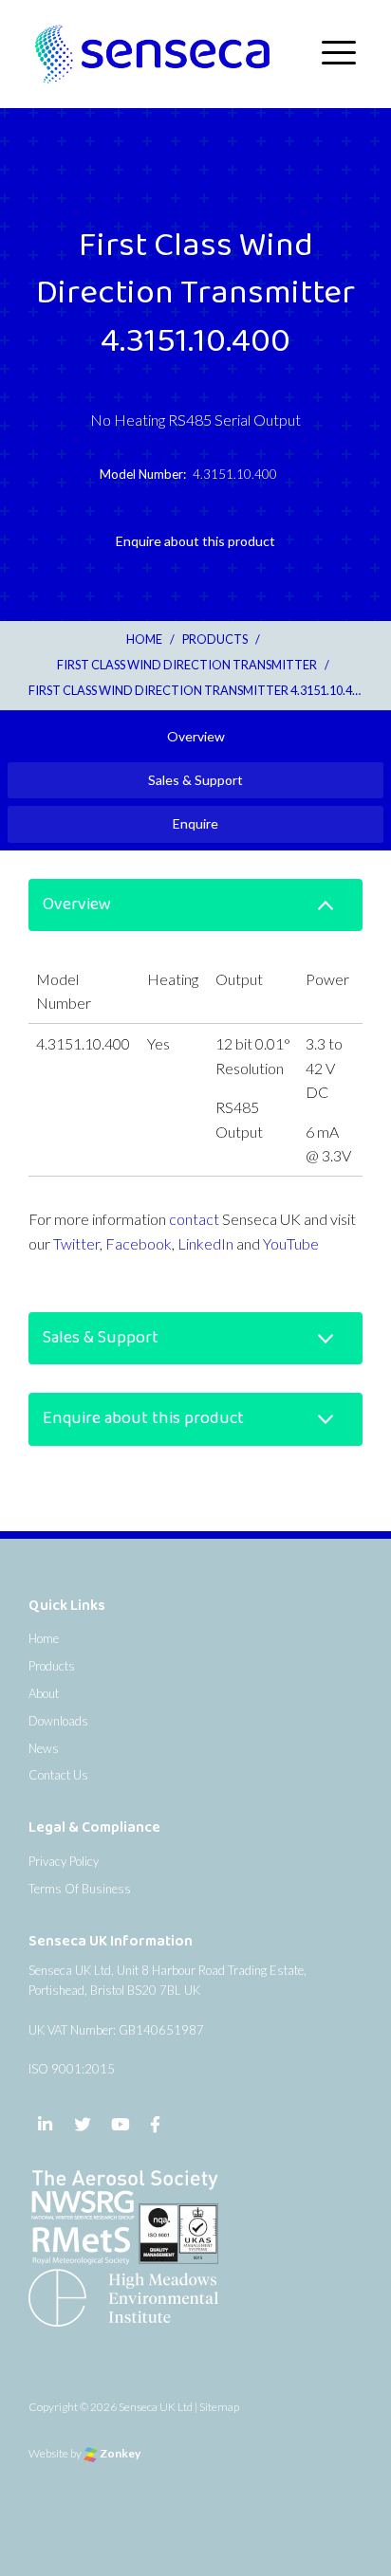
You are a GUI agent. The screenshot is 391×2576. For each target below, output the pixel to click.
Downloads (58, 1721)
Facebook (139, 1243)
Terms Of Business (80, 1889)
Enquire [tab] (195, 823)
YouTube (291, 1243)
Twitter (76, 1243)
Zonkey (119, 2453)
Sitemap (219, 2407)
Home (44, 1638)
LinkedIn (205, 1243)
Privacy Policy (64, 1861)
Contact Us (58, 1775)
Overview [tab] (196, 736)
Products (52, 1666)
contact (194, 1219)
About (44, 1693)
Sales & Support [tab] (195, 780)
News (44, 1748)
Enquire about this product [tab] (195, 541)
